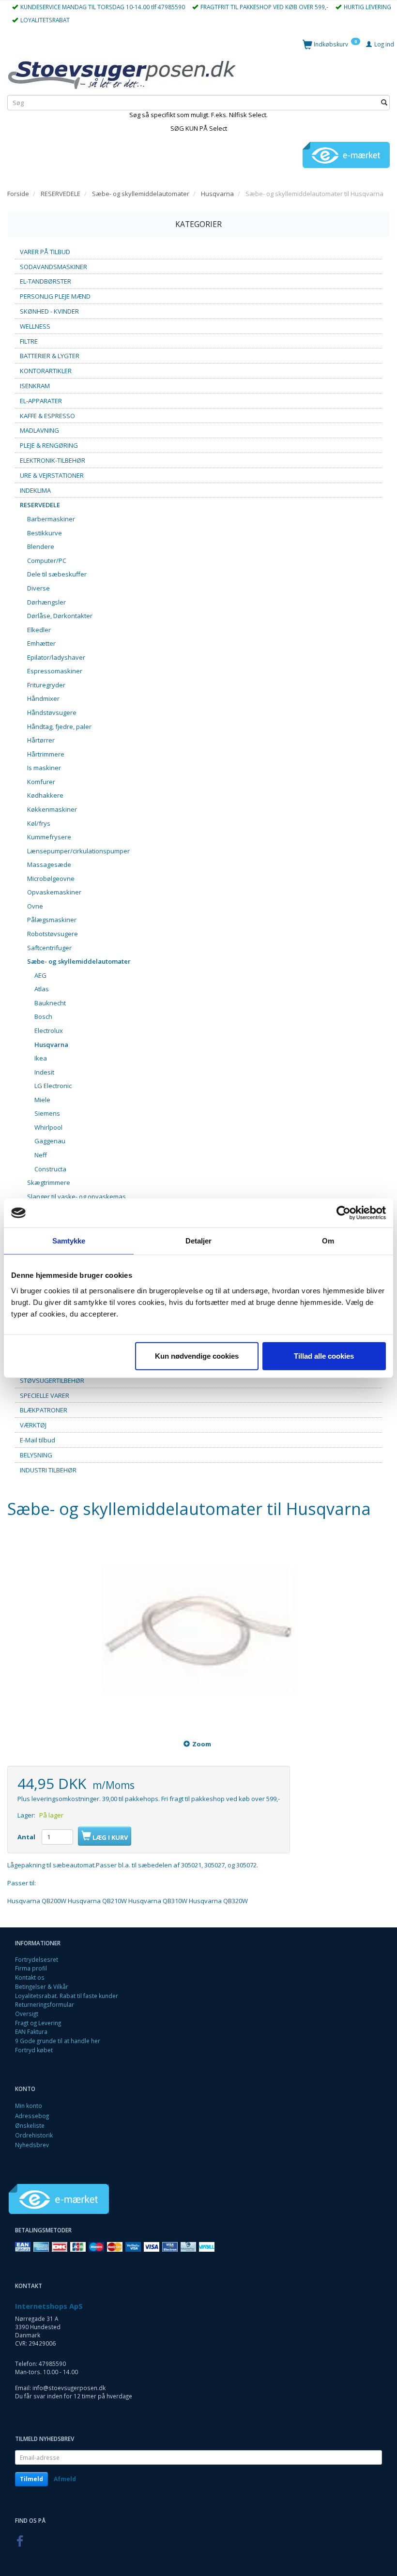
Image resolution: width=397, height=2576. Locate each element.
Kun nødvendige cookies (197, 1356)
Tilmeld (31, 2479)
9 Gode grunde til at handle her (58, 2041)
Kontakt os (30, 1977)
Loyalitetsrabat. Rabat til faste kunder (67, 1996)
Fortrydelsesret (37, 1959)
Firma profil (31, 1968)
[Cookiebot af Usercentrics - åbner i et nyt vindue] (344, 1213)
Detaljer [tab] (199, 1241)
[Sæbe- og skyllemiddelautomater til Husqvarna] (198, 1631)
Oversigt (27, 2014)
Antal (27, 1837)
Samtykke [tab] (69, 1241)
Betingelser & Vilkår (42, 1986)
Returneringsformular (45, 2004)
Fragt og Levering (38, 2023)
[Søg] (384, 103)
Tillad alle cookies (324, 1356)
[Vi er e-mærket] (346, 154)
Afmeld (65, 2479)
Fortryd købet (34, 2050)
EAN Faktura (31, 2031)
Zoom (202, 1744)
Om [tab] (328, 1241)
